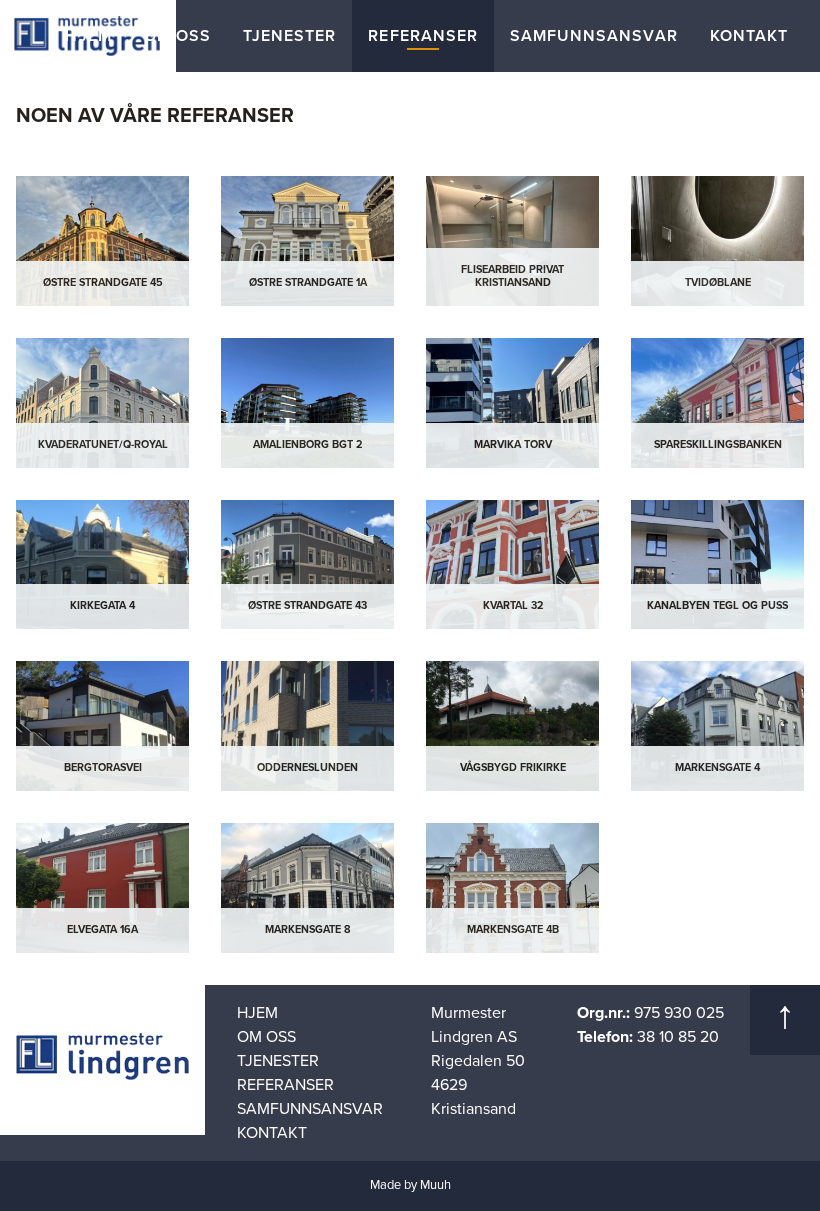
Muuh (435, 1185)
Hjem (88, 36)
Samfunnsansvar (594, 36)
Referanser (423, 36)
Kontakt (749, 36)
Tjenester (289, 36)
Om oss (177, 36)
